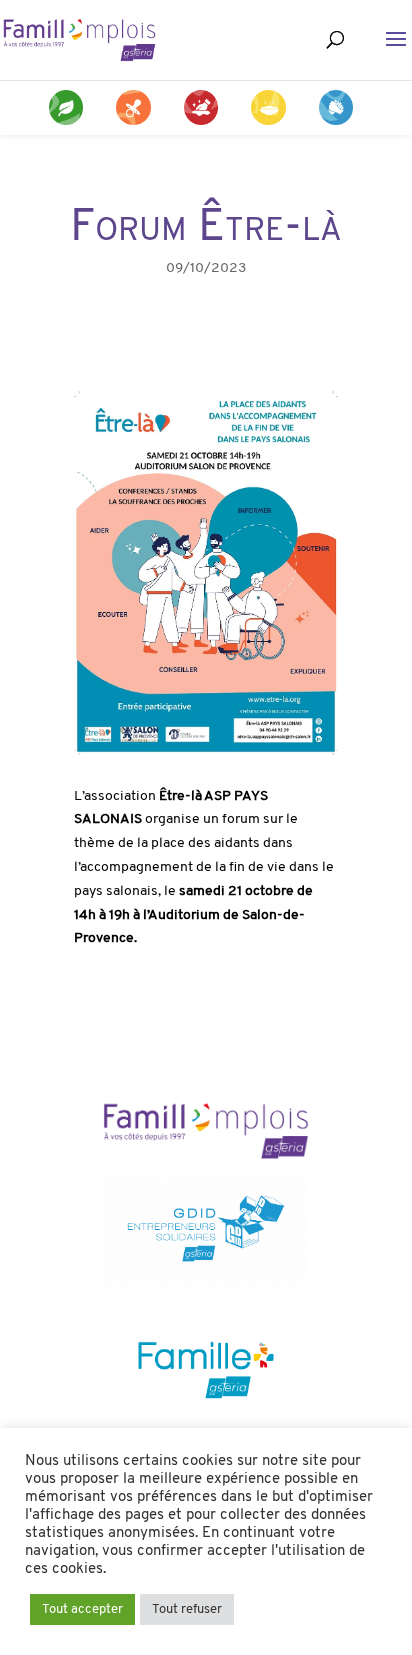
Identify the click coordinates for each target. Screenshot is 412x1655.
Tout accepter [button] (82, 1609)
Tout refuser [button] (187, 1609)
